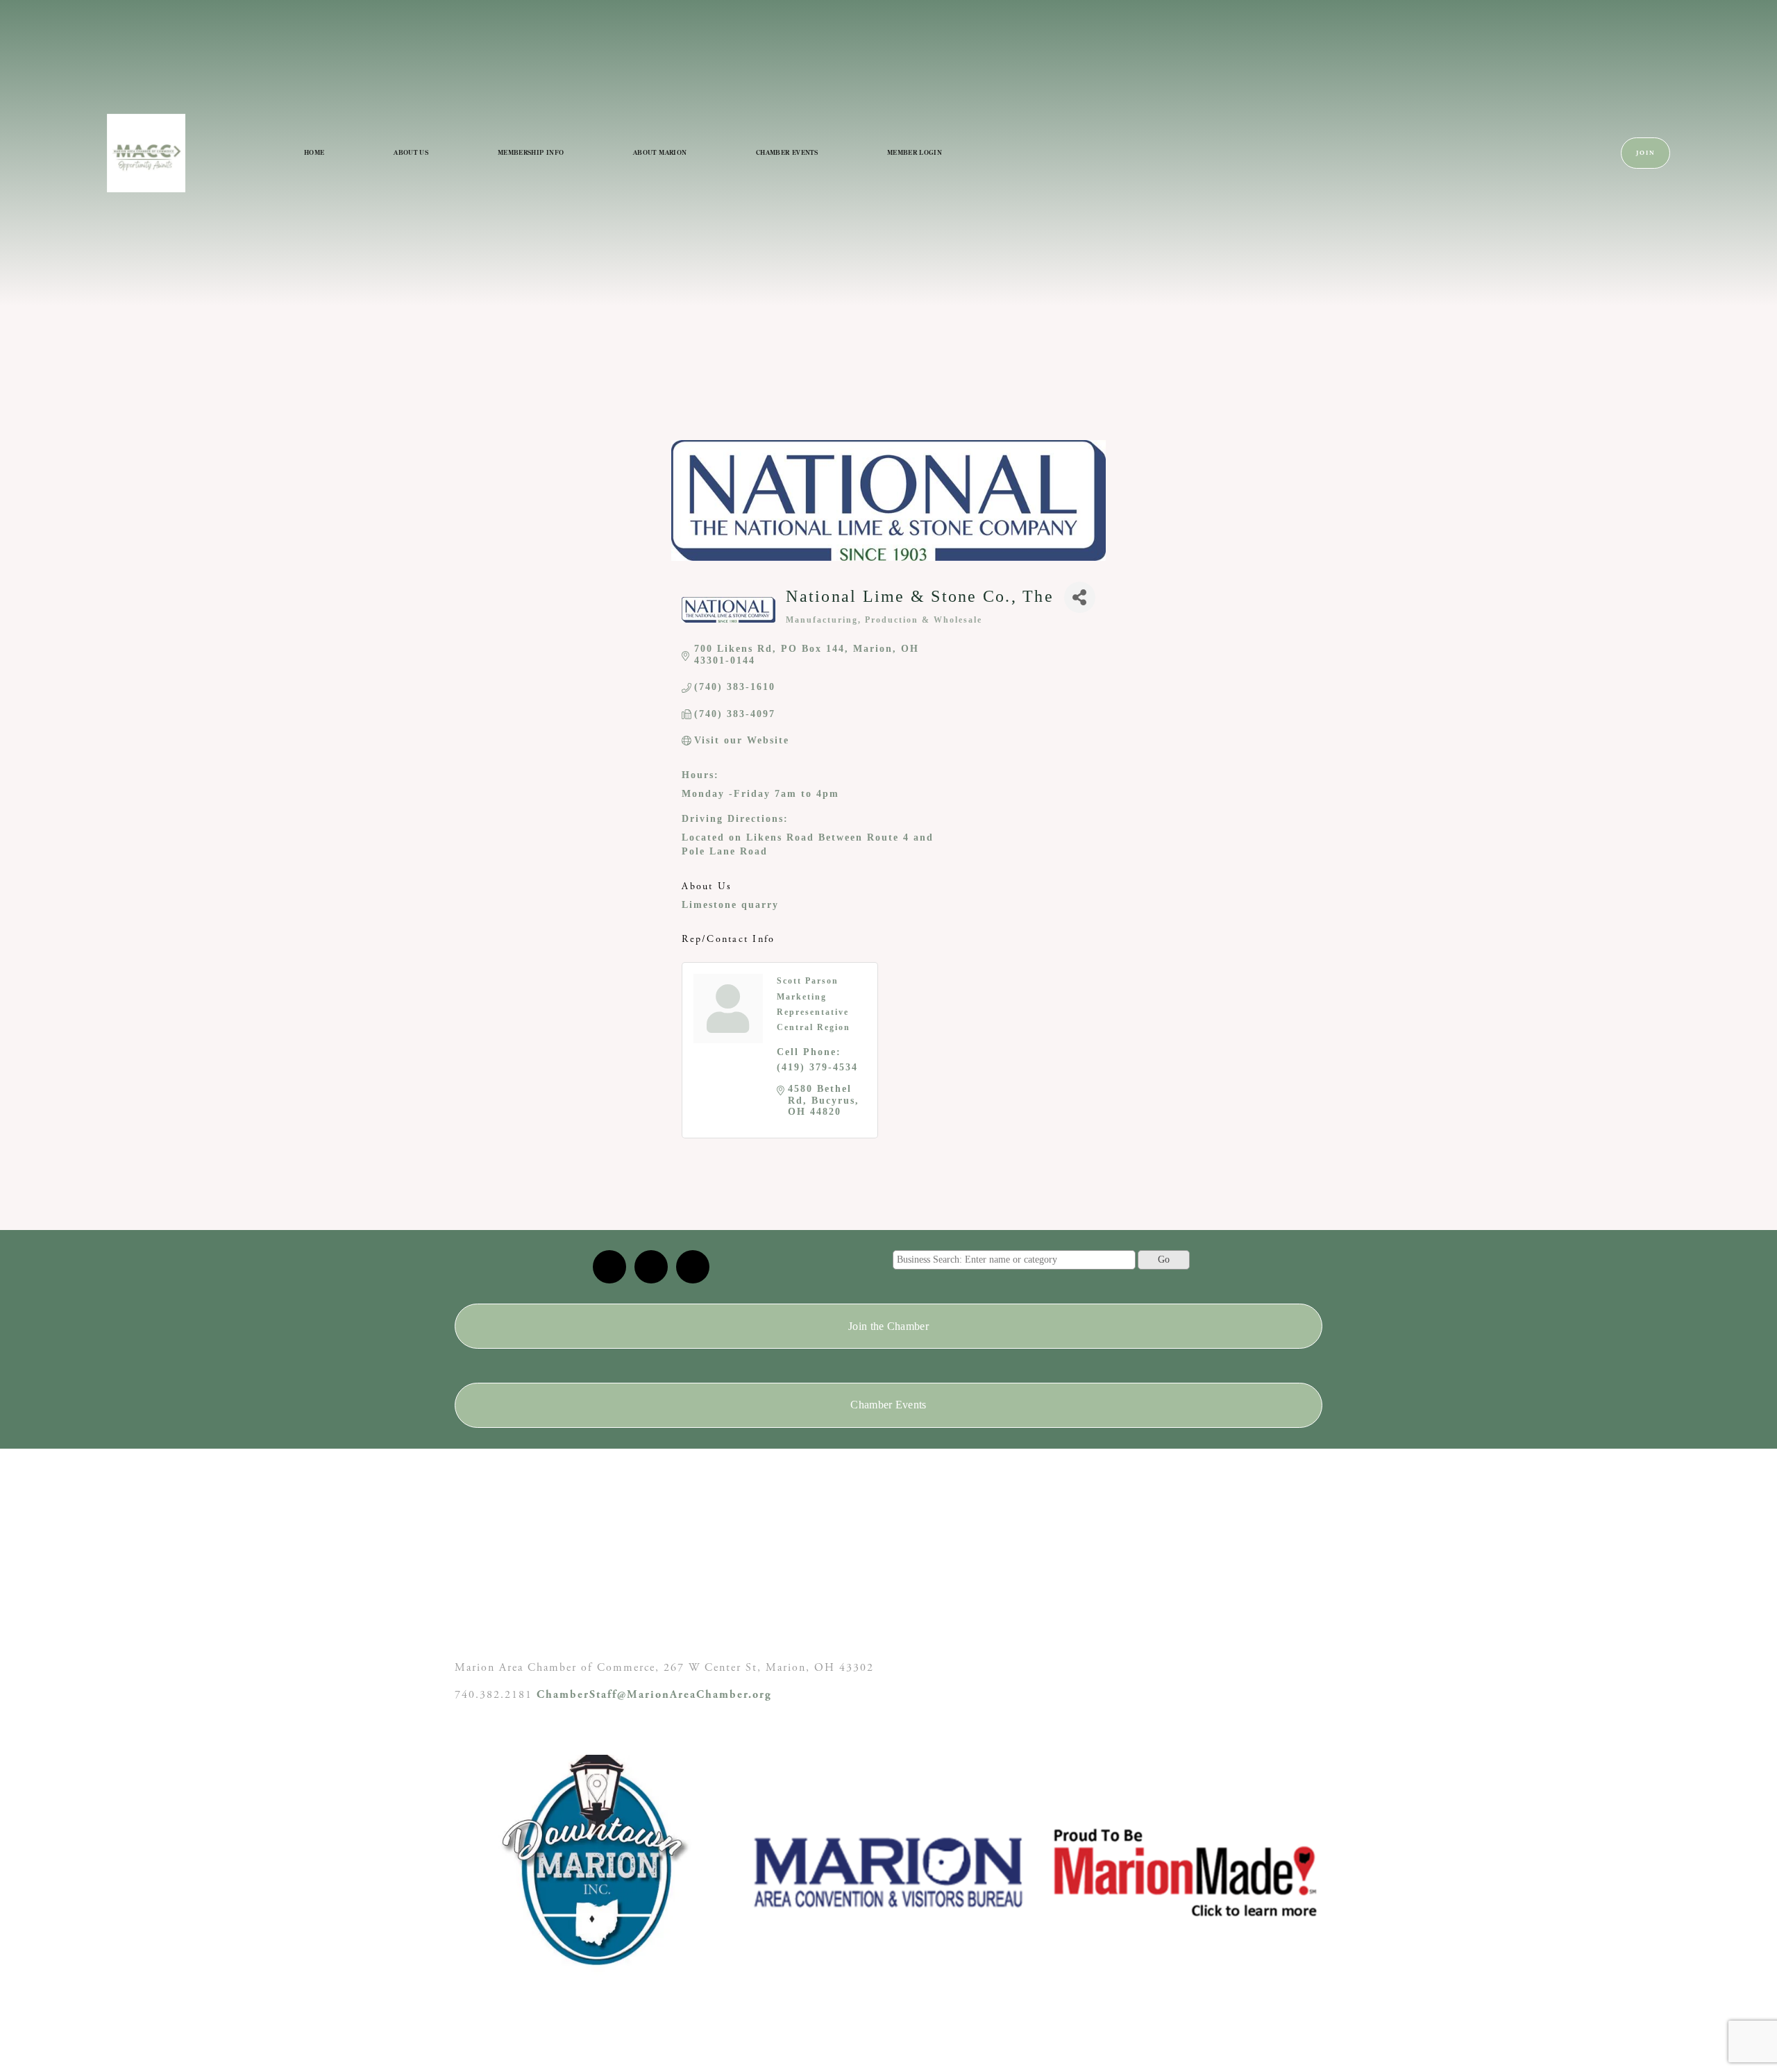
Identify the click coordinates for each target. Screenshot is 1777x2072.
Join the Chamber (888, 1326)
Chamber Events (787, 152)
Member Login (915, 152)
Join (1646, 153)
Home (314, 152)
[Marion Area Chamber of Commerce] (651, 1267)
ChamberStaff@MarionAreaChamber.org (654, 1695)
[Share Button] (1080, 597)
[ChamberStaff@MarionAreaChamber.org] (609, 1267)
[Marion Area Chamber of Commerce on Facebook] (693, 1267)
